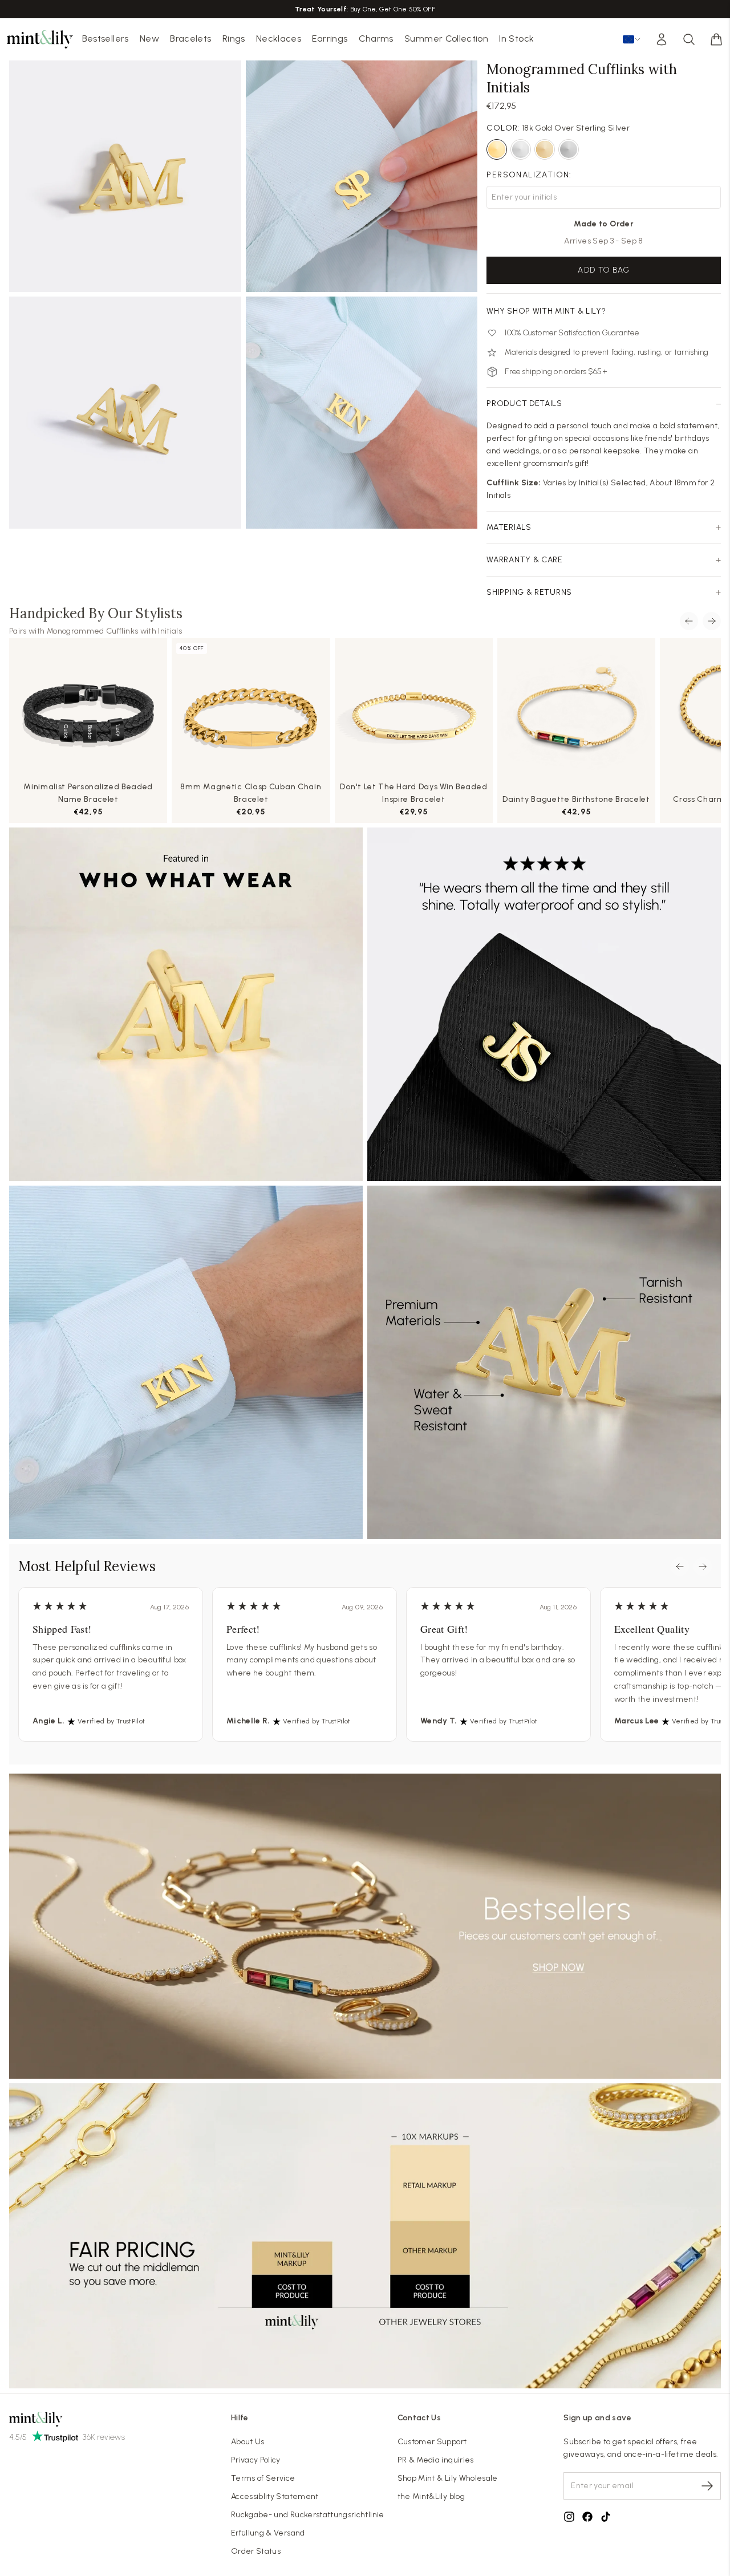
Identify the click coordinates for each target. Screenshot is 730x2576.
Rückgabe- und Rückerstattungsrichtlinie (308, 2515)
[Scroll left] (689, 621)
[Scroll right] (712, 621)
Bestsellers (106, 38)
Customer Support (432, 2442)
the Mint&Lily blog (431, 2496)
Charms (376, 38)
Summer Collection (446, 38)
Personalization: (529, 175)
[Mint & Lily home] (40, 39)
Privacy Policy (256, 2460)
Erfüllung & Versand (268, 2533)
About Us (248, 2442)
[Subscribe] (707, 2486)
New (149, 38)
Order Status (256, 2551)
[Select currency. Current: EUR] (632, 39)
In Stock (516, 38)
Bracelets (190, 38)
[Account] (662, 39)
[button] (716, 39)
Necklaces (279, 38)
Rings (234, 38)
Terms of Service (263, 2478)
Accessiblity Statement (275, 2496)
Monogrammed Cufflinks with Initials (114, 631)
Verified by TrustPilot (111, 1721)
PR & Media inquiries (436, 2460)
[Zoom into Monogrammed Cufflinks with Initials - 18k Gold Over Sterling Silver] (125, 177)
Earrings (330, 38)
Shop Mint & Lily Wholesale (448, 2478)
